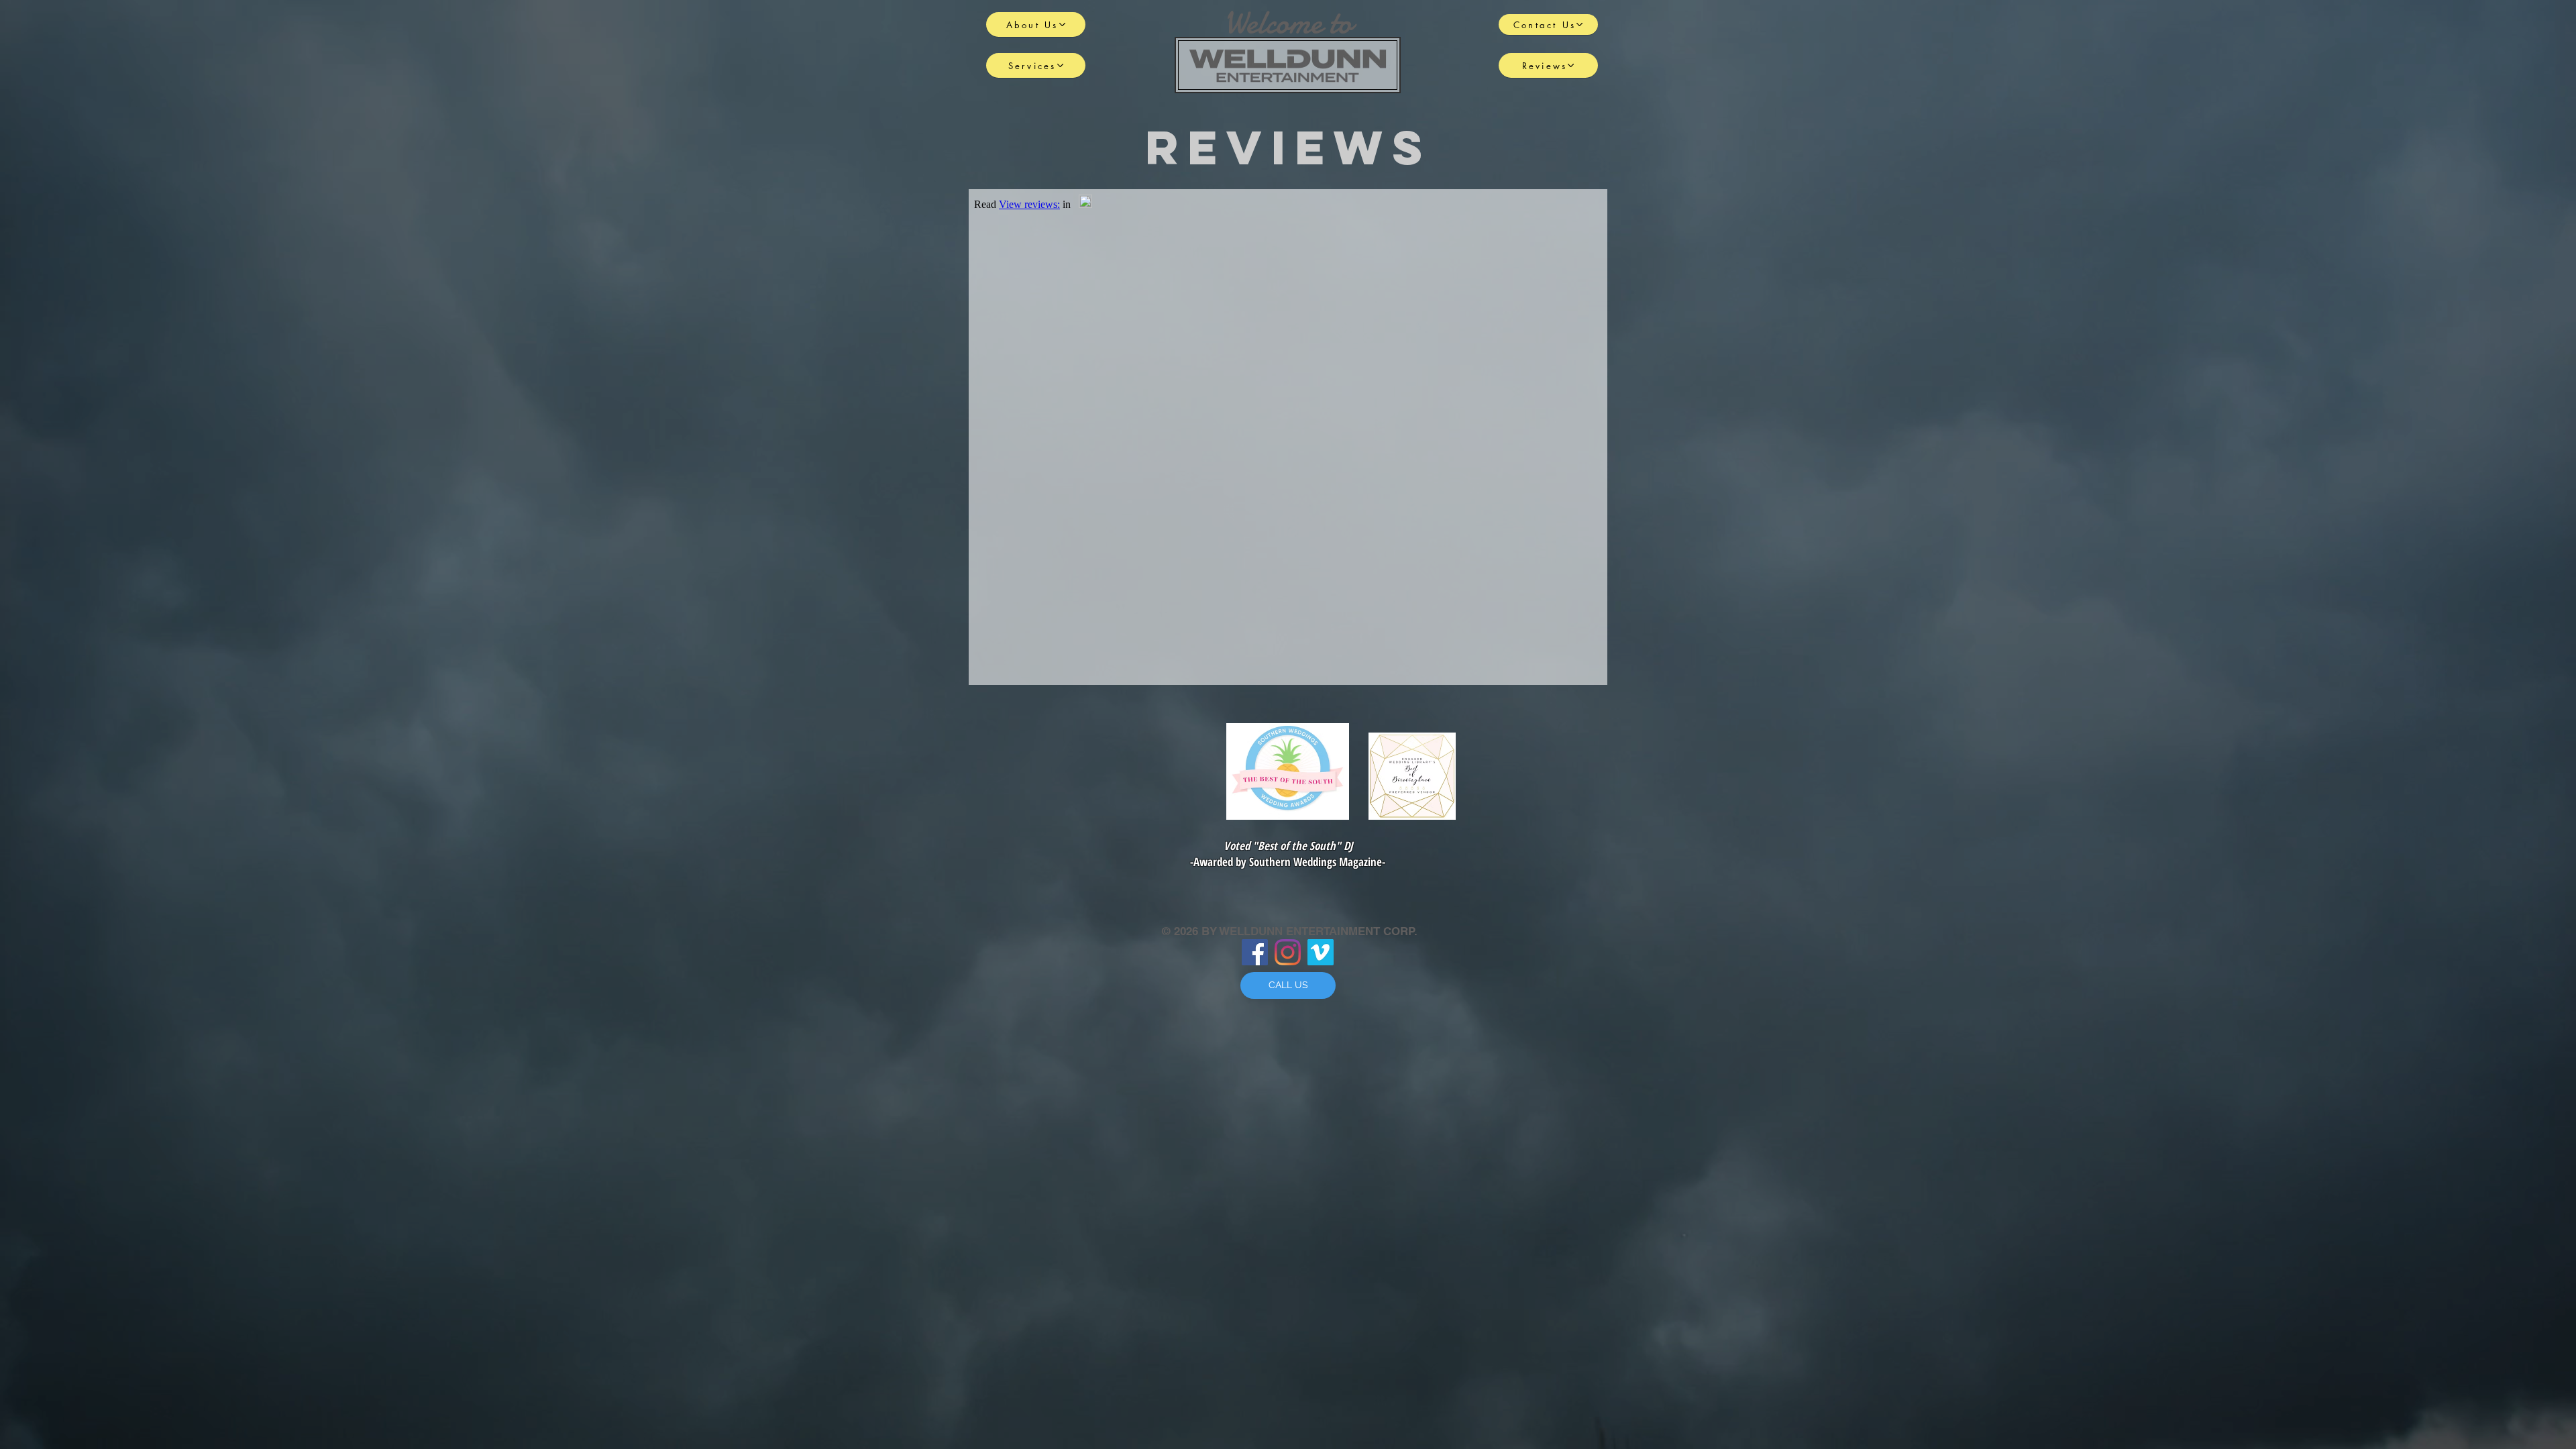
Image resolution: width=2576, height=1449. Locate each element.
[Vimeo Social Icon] (1321, 952)
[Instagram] (1288, 952)
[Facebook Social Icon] (1255, 952)
